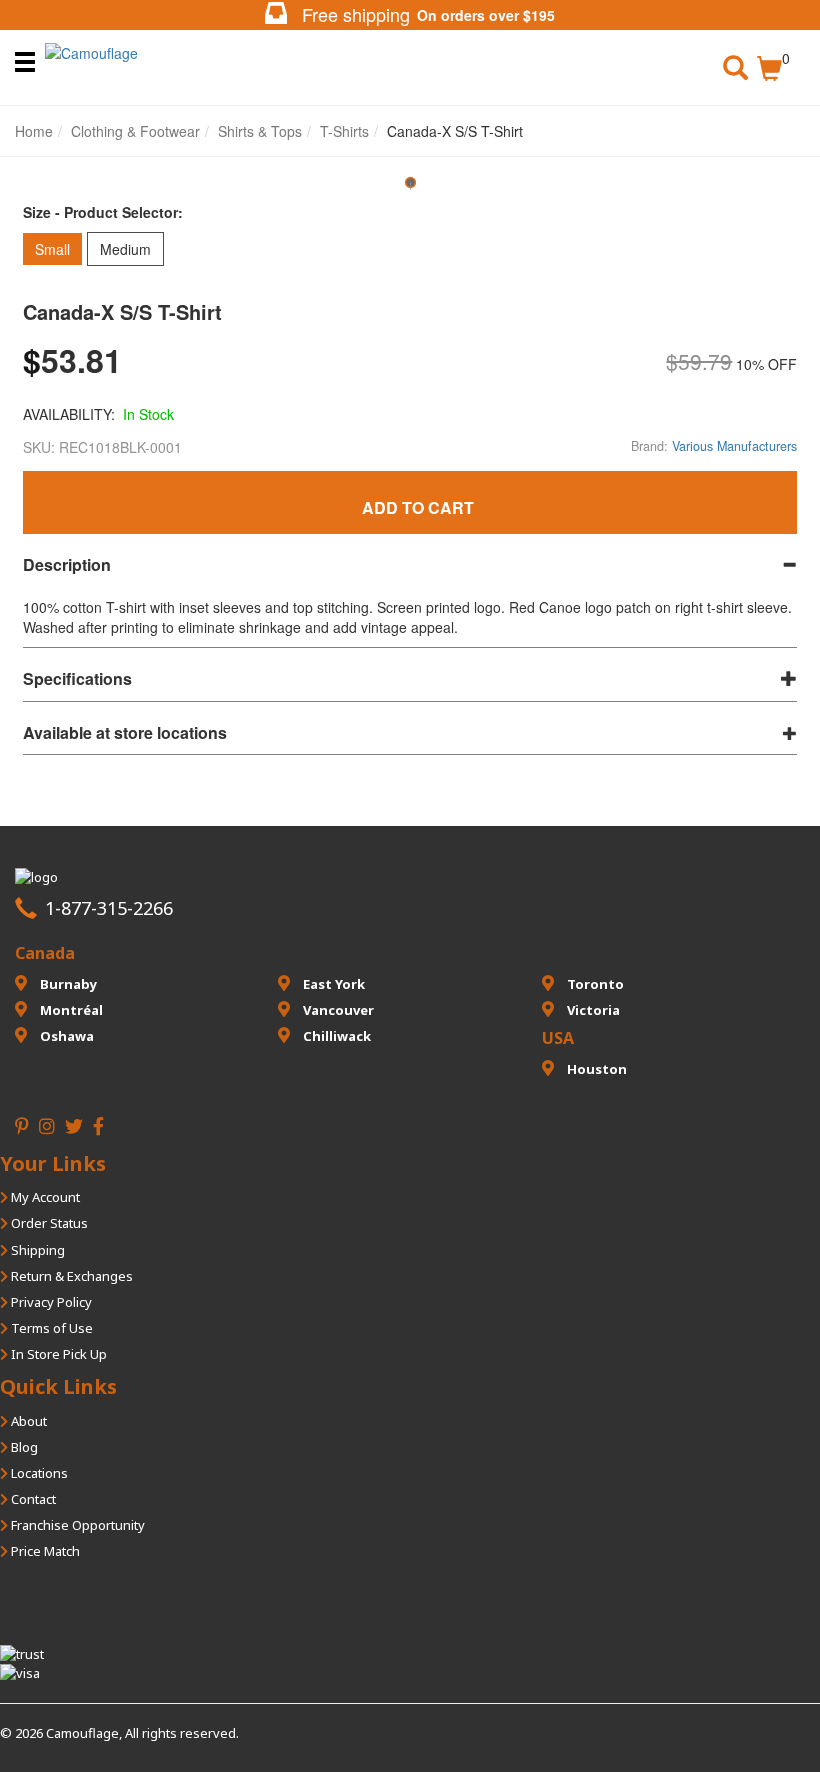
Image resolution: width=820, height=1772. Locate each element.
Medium (125, 249)
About (27, 1421)
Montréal (70, 1010)
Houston (595, 1069)
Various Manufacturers (734, 446)
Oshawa (65, 1036)
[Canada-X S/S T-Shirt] (410, 189)
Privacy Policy (50, 1302)
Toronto (594, 984)
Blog (23, 1447)
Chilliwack (335, 1036)
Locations (38, 1473)
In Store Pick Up (57, 1354)
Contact (32, 1499)
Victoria (592, 1010)
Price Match (44, 1551)
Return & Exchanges (70, 1276)
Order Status (48, 1223)
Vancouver (337, 1010)
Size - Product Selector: (103, 212)
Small (52, 249)
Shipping (36, 1250)
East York (332, 984)
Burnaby (67, 984)
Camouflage (82, 1733)
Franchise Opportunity (76, 1525)
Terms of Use (50, 1328)
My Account (44, 1197)
